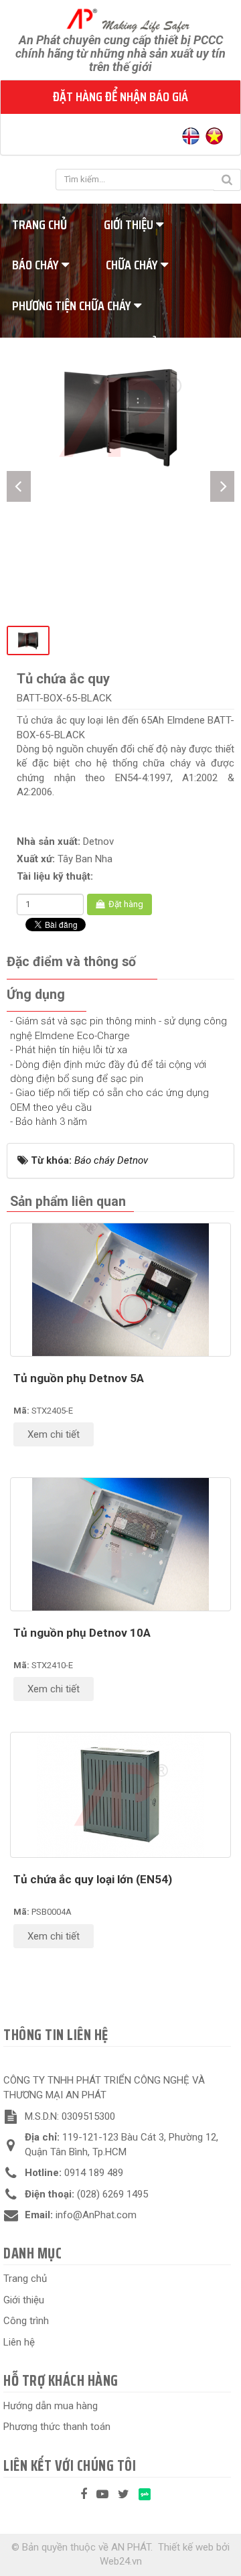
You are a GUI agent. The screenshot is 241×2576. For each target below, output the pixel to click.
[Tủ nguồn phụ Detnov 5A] (120, 1289)
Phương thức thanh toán (57, 2427)
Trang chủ (25, 2279)
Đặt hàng (125, 904)
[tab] (71, 962)
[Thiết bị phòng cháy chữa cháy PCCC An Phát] (121, 19)
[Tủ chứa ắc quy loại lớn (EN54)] (120, 1795)
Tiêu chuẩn (137, 346)
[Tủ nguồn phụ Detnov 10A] (120, 1544)
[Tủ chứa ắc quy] (120, 416)
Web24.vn (121, 2561)
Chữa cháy (133, 265)
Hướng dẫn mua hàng (51, 2406)
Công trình (26, 2321)
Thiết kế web (186, 2547)
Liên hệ (19, 2342)
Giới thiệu (130, 224)
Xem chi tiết (54, 1434)
